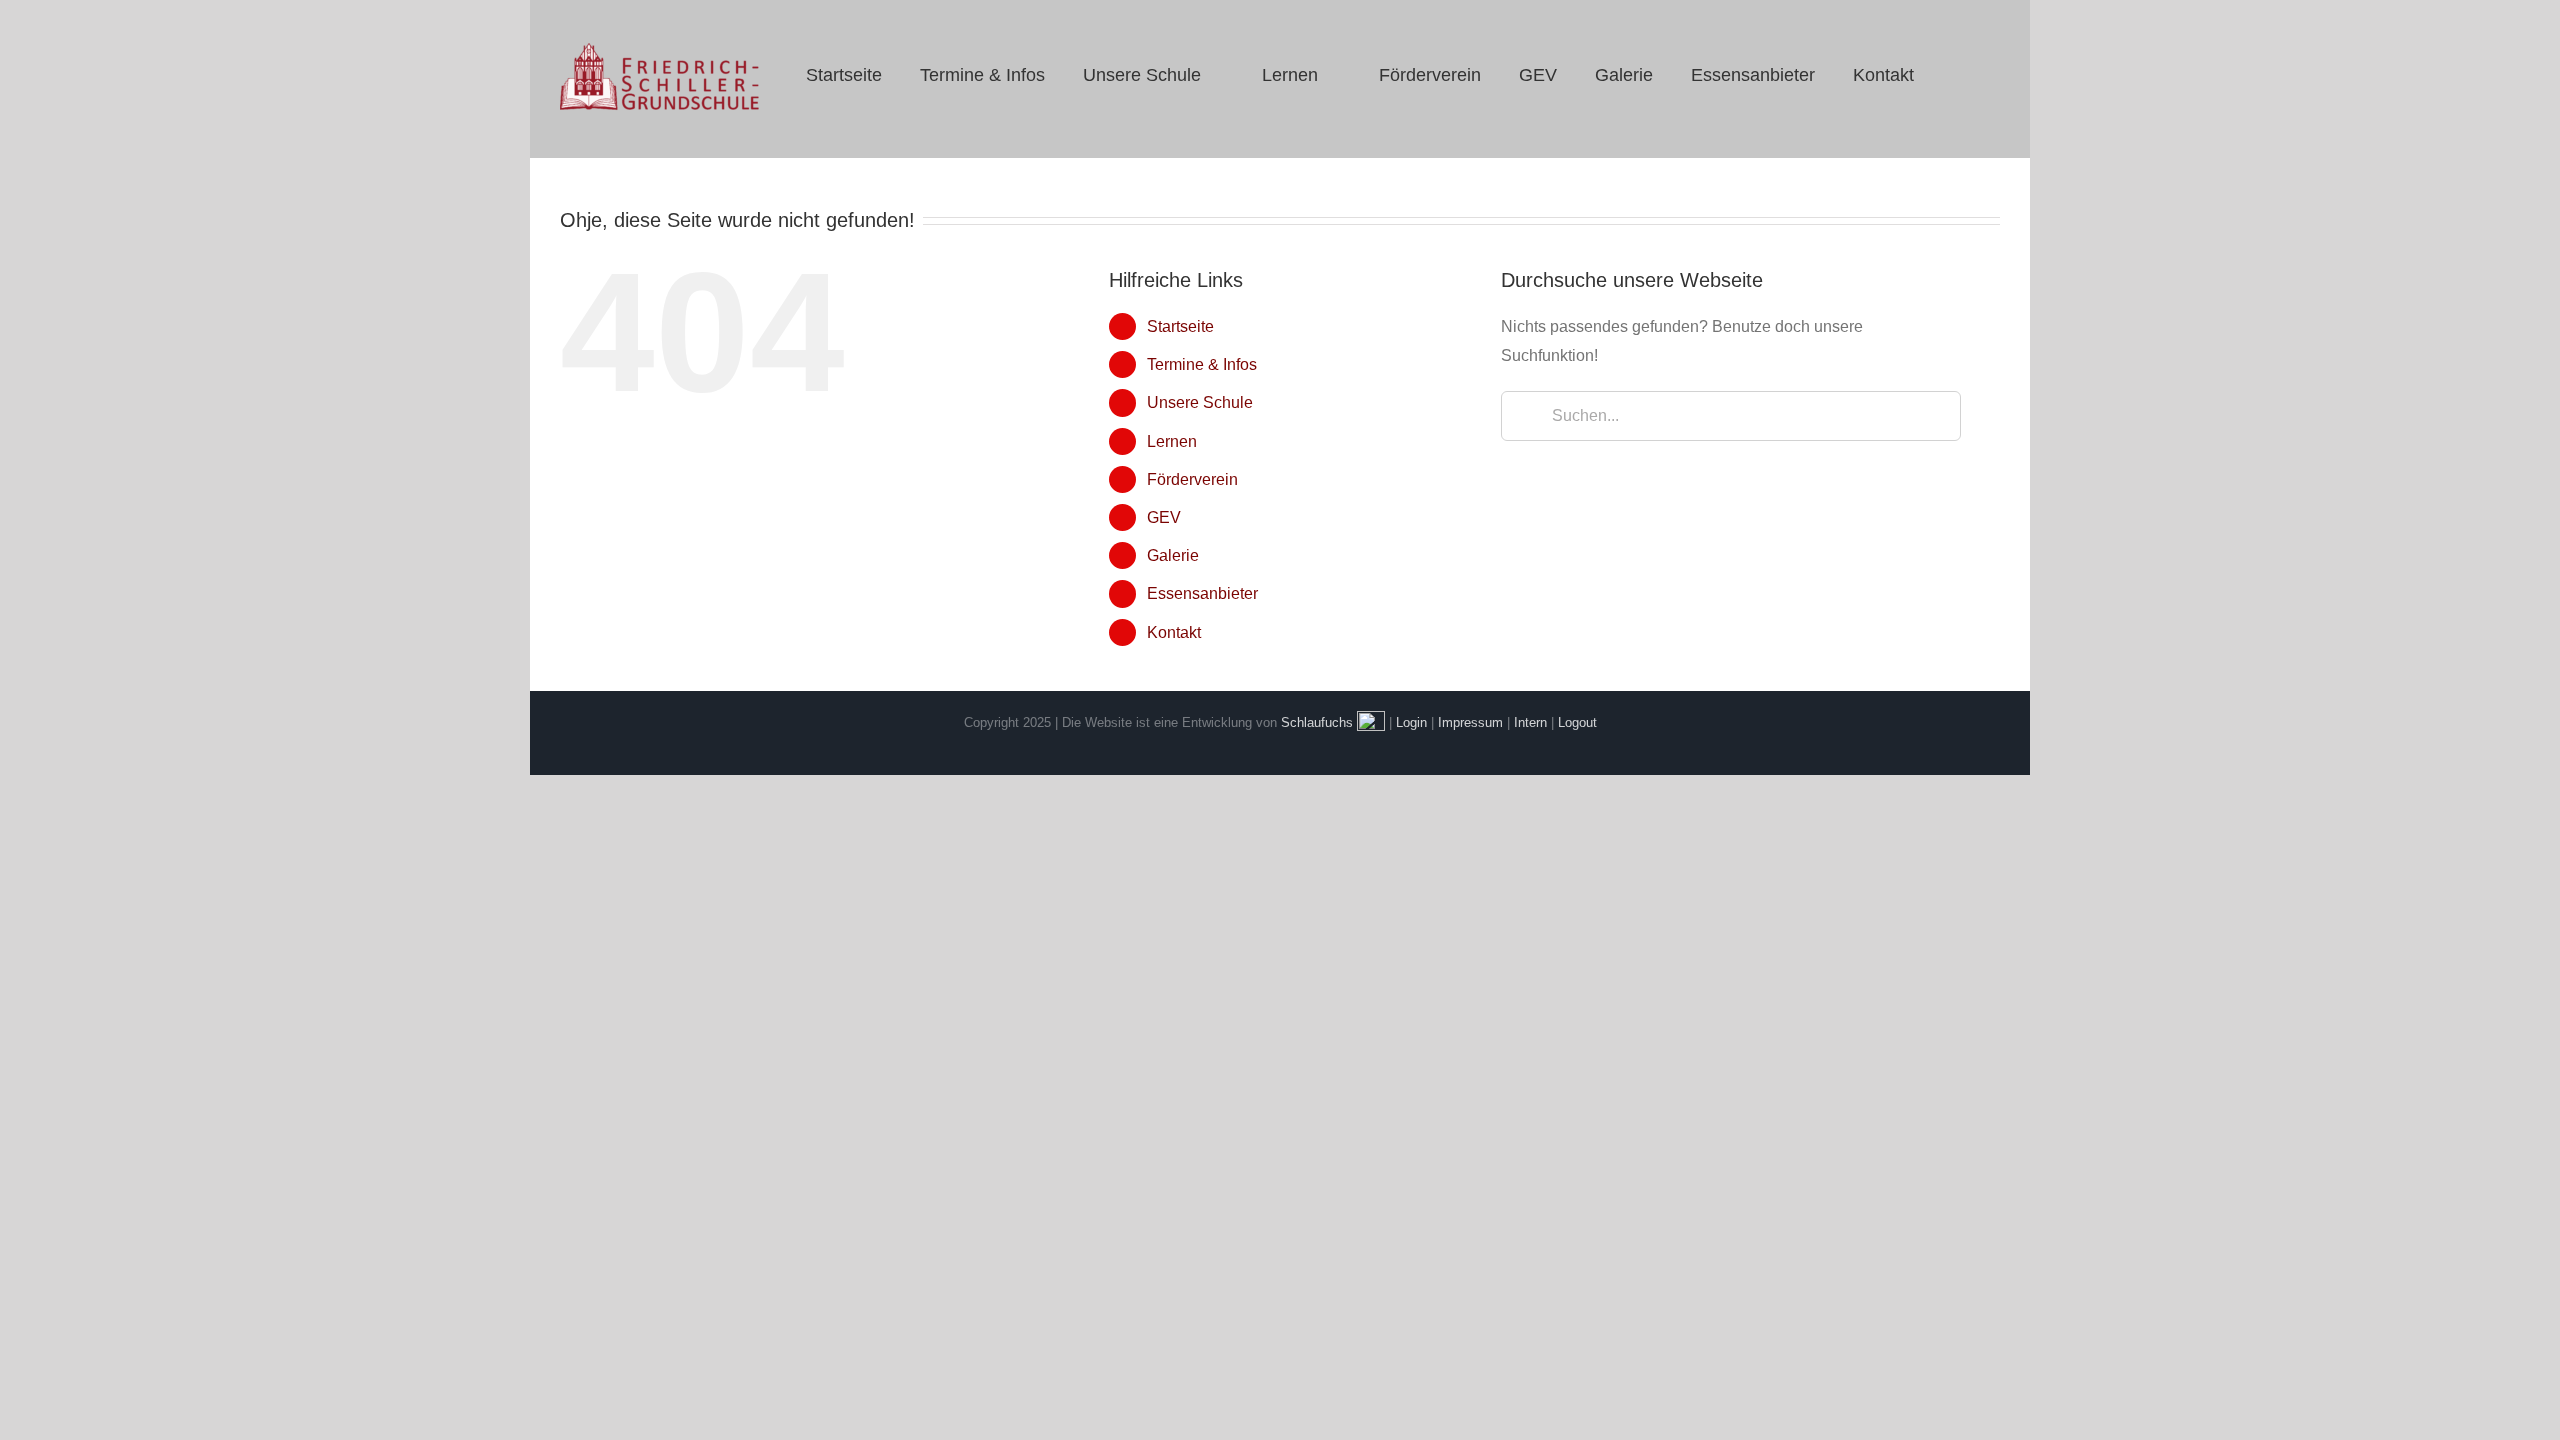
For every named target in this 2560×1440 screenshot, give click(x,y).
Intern (1530, 722)
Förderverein (1192, 479)
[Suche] (1958, 74)
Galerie (1173, 555)
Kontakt (1174, 632)
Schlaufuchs (1317, 722)
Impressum (1470, 722)
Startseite (1180, 326)
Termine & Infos (1202, 364)
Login (1411, 722)
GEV (1164, 517)
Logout (1577, 722)
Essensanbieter (1202, 593)
